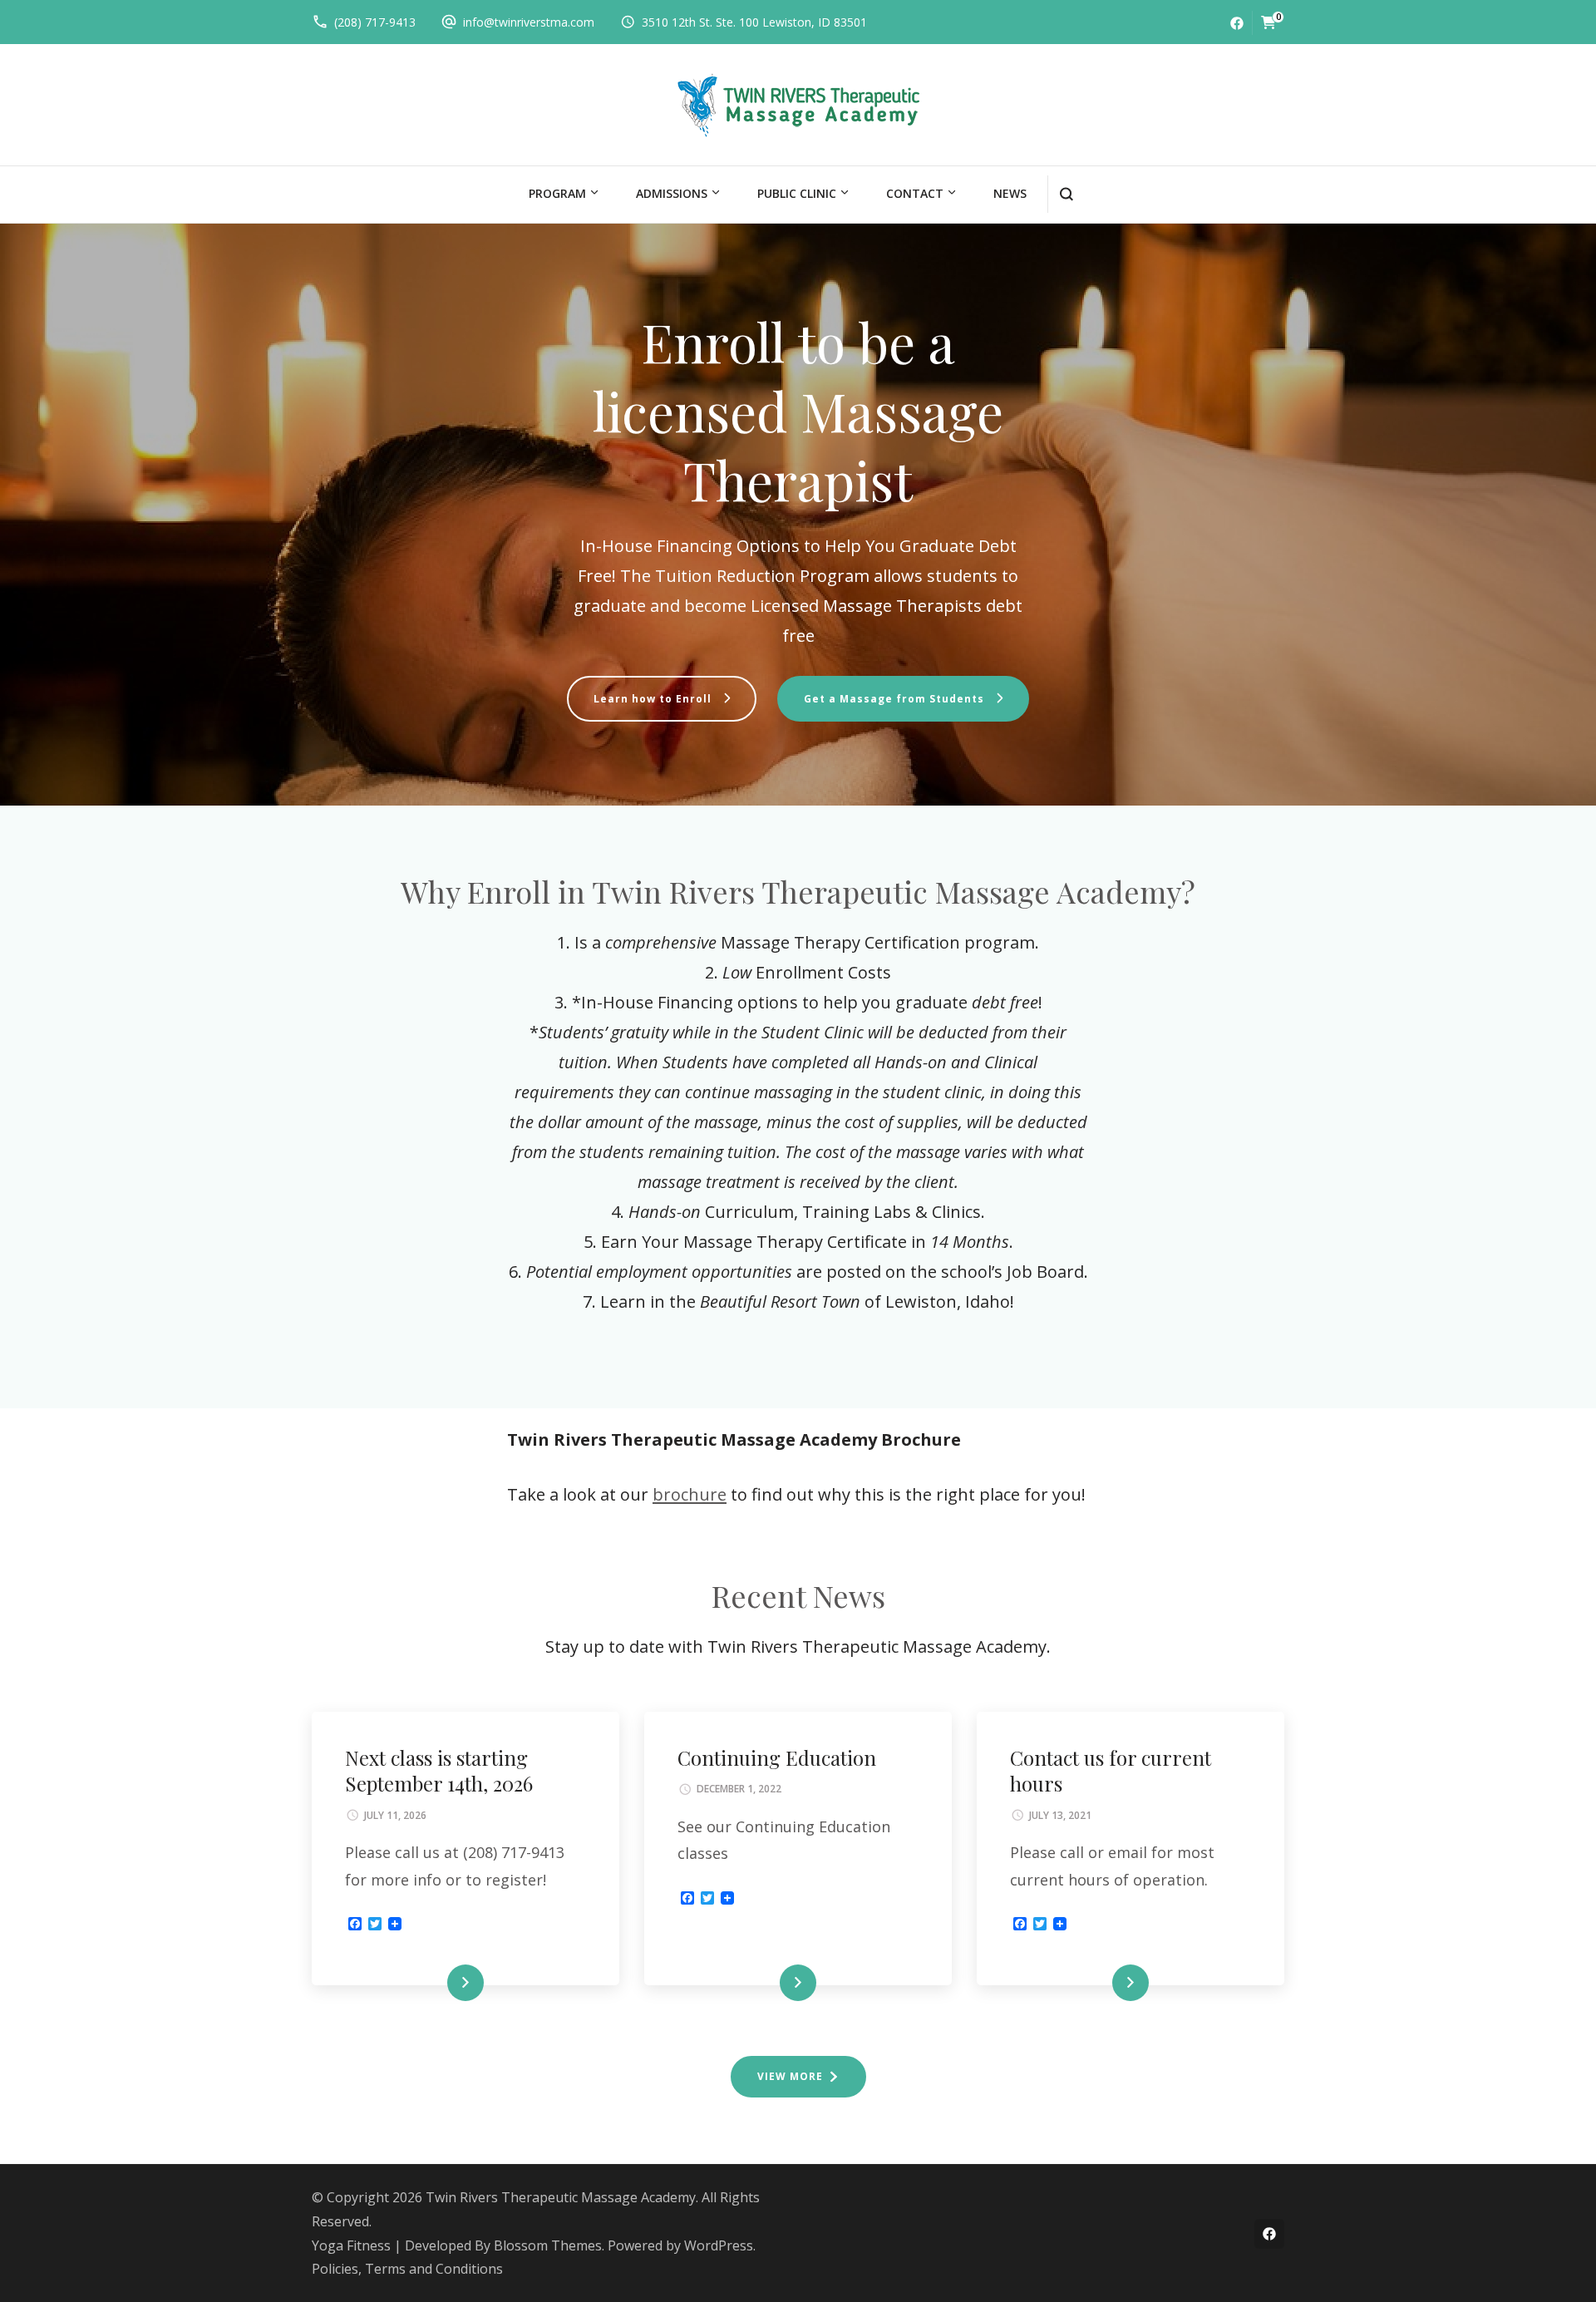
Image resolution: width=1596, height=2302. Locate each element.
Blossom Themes (548, 2245)
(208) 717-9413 (375, 22)
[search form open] (1066, 194)
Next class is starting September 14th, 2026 (439, 1770)
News (1010, 193)
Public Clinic (797, 193)
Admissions (672, 193)
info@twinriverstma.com (529, 22)
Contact (915, 193)
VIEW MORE (790, 2076)
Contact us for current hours (1111, 1770)
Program (557, 193)
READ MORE (438, 1983)
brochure (690, 1494)
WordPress (719, 2245)
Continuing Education (777, 1757)
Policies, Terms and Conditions (407, 2269)
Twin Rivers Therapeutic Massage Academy (561, 2197)
